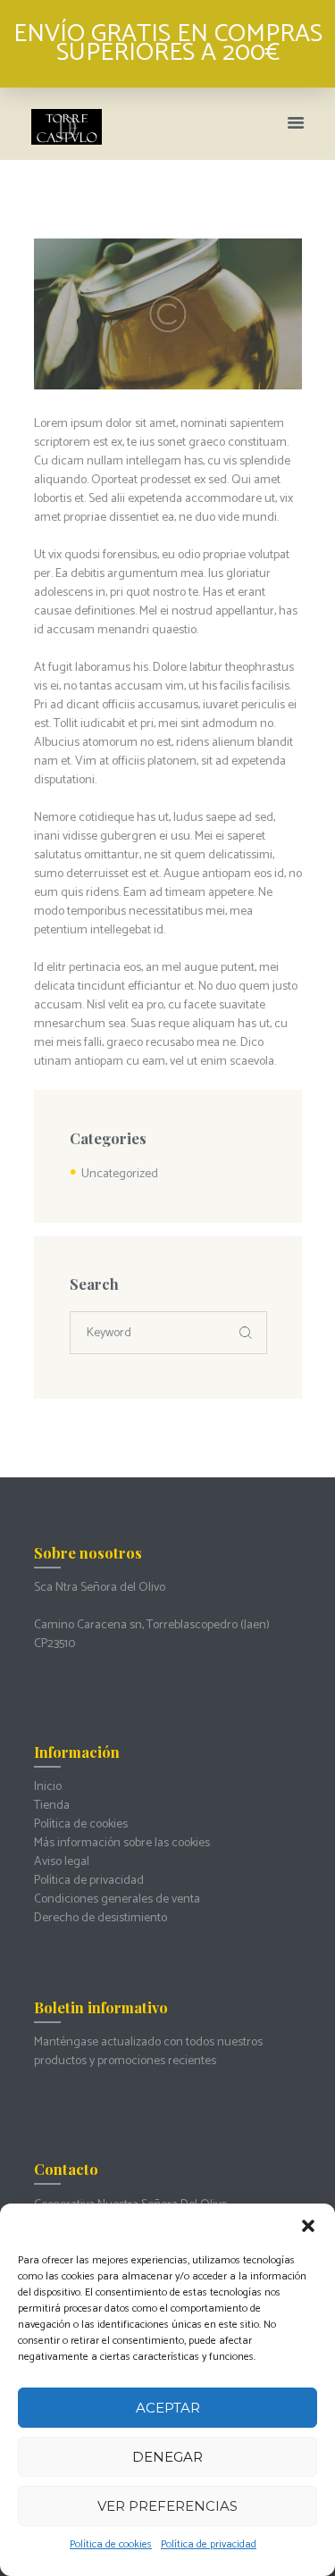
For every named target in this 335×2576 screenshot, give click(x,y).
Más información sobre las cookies (122, 1843)
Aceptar (168, 2408)
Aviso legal (62, 1862)
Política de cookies (111, 2544)
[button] (308, 2226)
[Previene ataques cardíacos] (168, 314)
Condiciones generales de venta (117, 1899)
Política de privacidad (209, 2544)
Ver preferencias (167, 2506)
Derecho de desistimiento (100, 1918)
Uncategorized (120, 1174)
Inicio (48, 1787)
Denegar (167, 2457)
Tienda (52, 1806)
